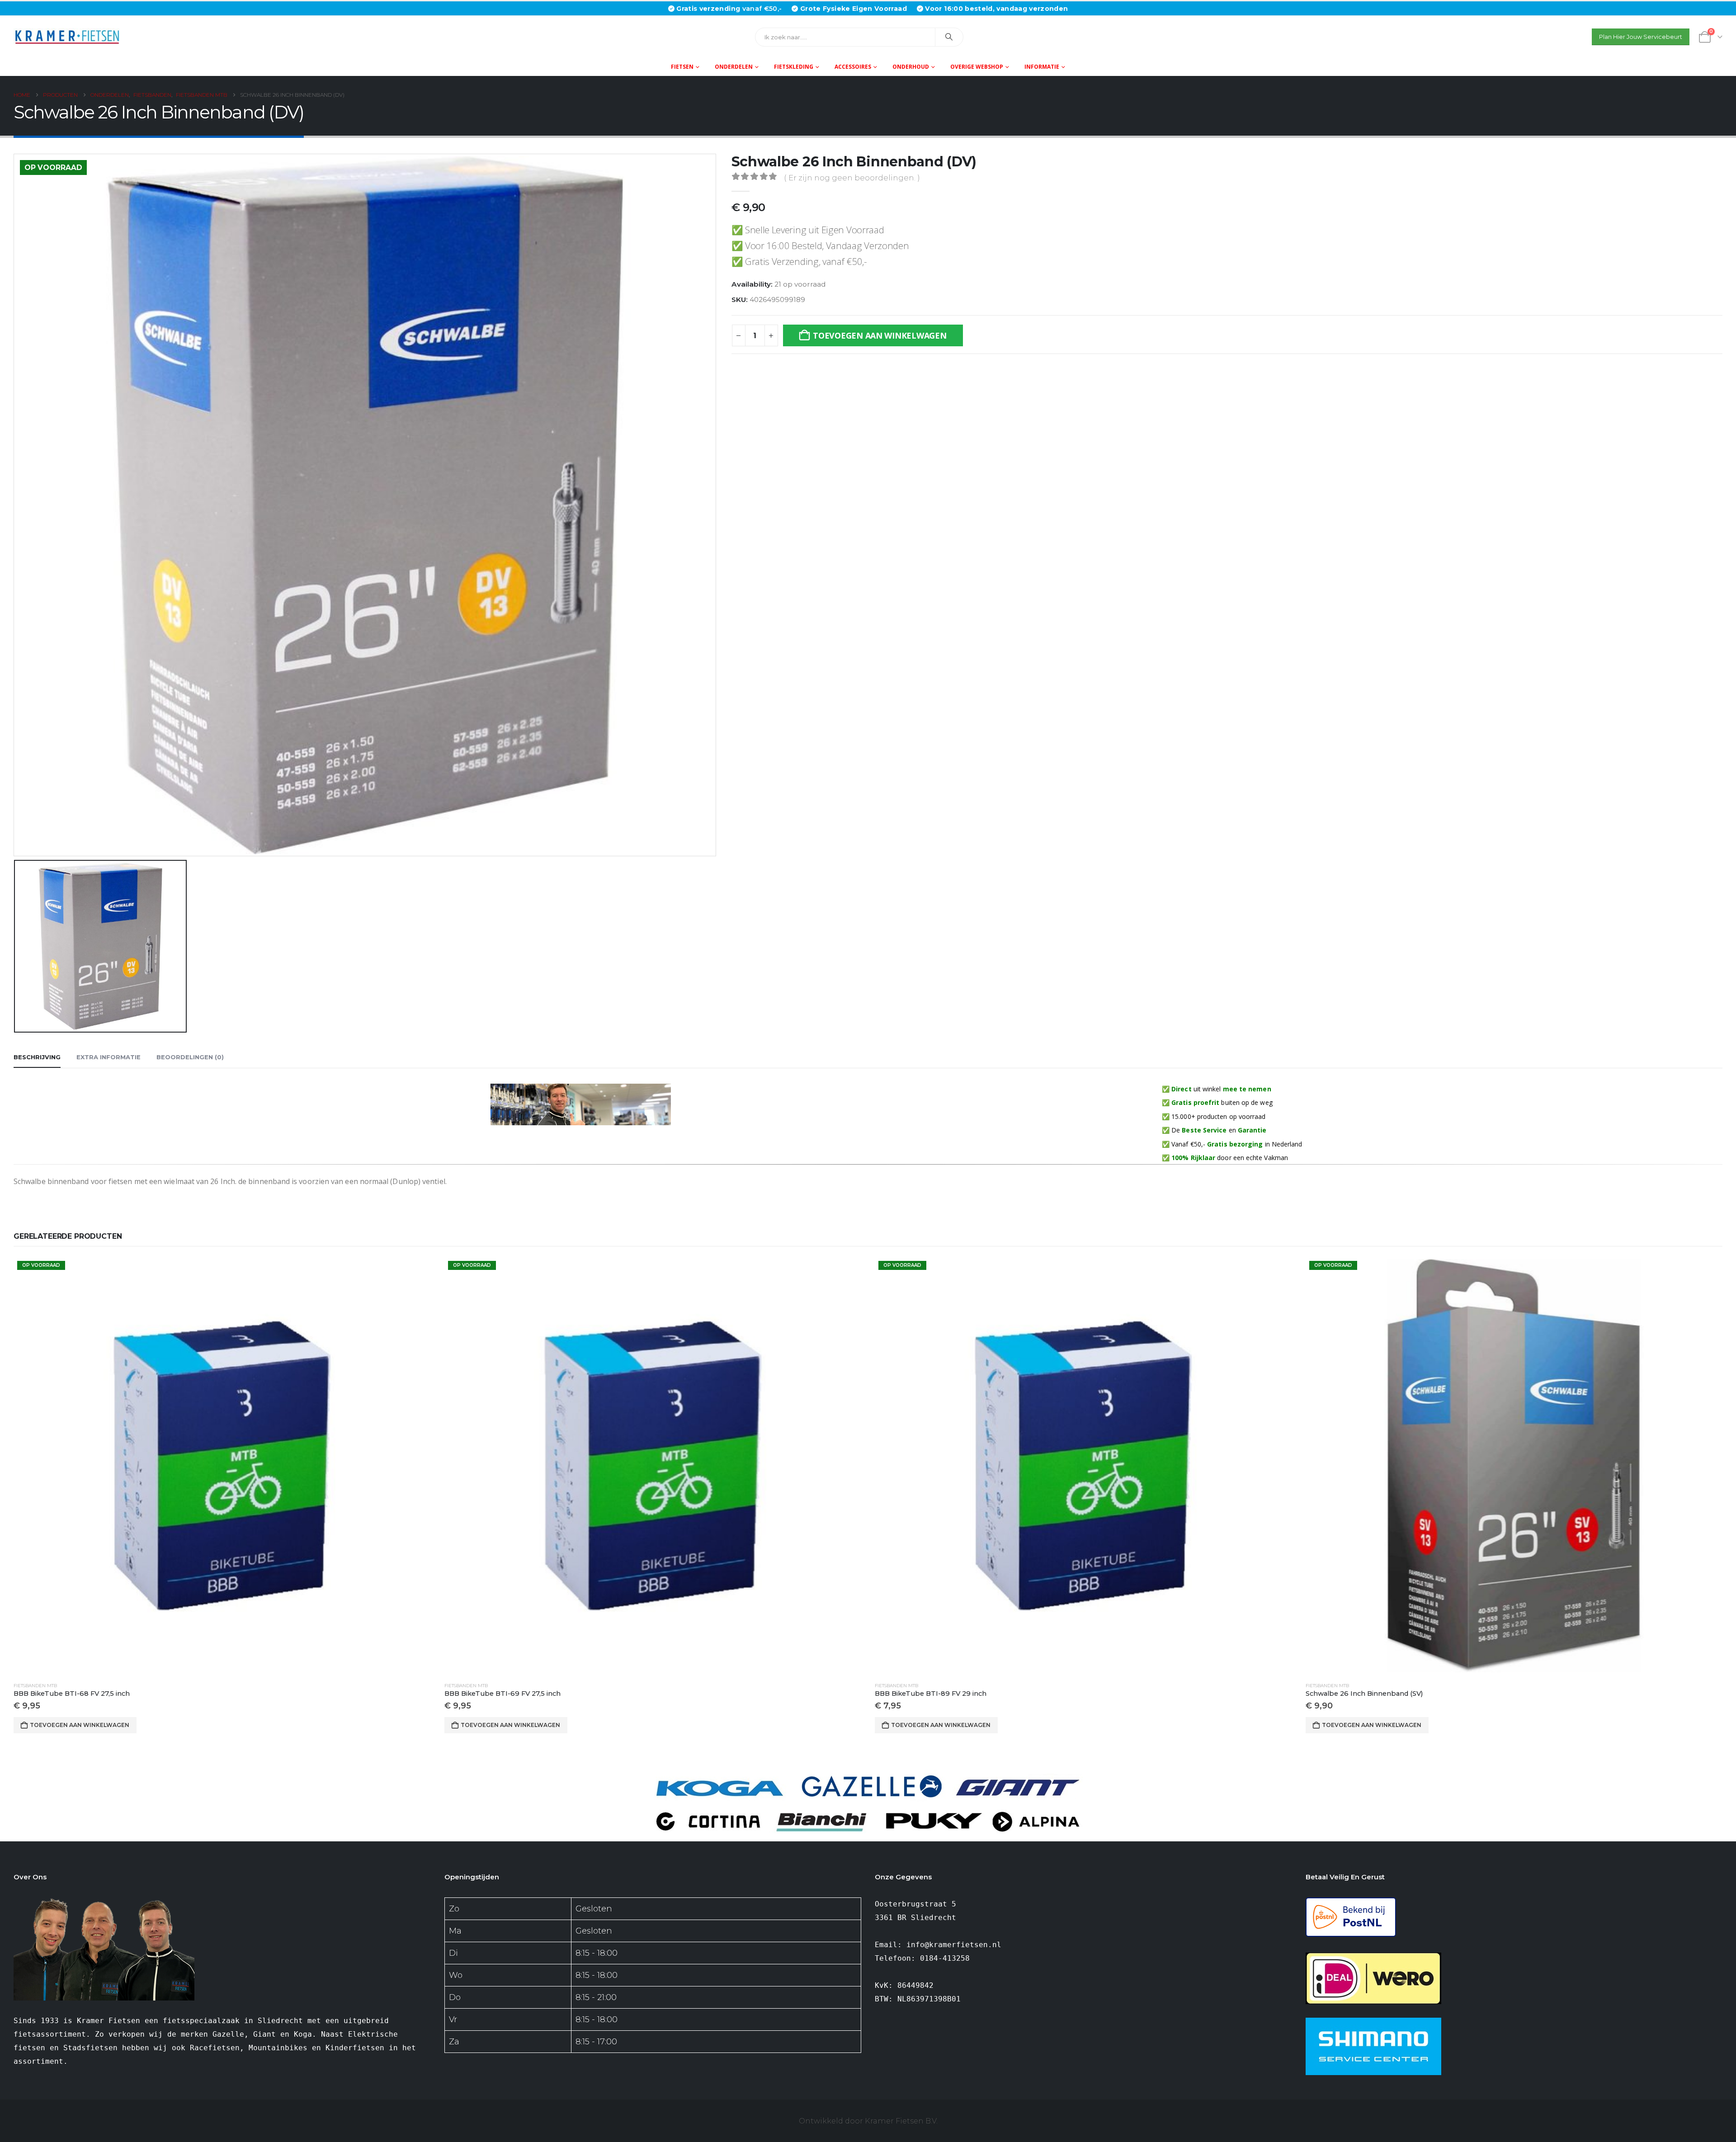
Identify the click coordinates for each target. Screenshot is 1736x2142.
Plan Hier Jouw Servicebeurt (1641, 37)
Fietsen (682, 67)
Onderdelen (734, 67)
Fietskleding (794, 67)
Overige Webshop (977, 67)
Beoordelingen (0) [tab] (190, 1057)
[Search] (949, 37)
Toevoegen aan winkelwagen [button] (80, 1725)
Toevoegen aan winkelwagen (880, 335)
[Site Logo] (70, 37)
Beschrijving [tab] (37, 1057)
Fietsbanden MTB (35, 1686)
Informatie (1042, 67)
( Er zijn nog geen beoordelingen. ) (852, 178)
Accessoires (853, 67)
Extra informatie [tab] (108, 1057)
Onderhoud (911, 67)
